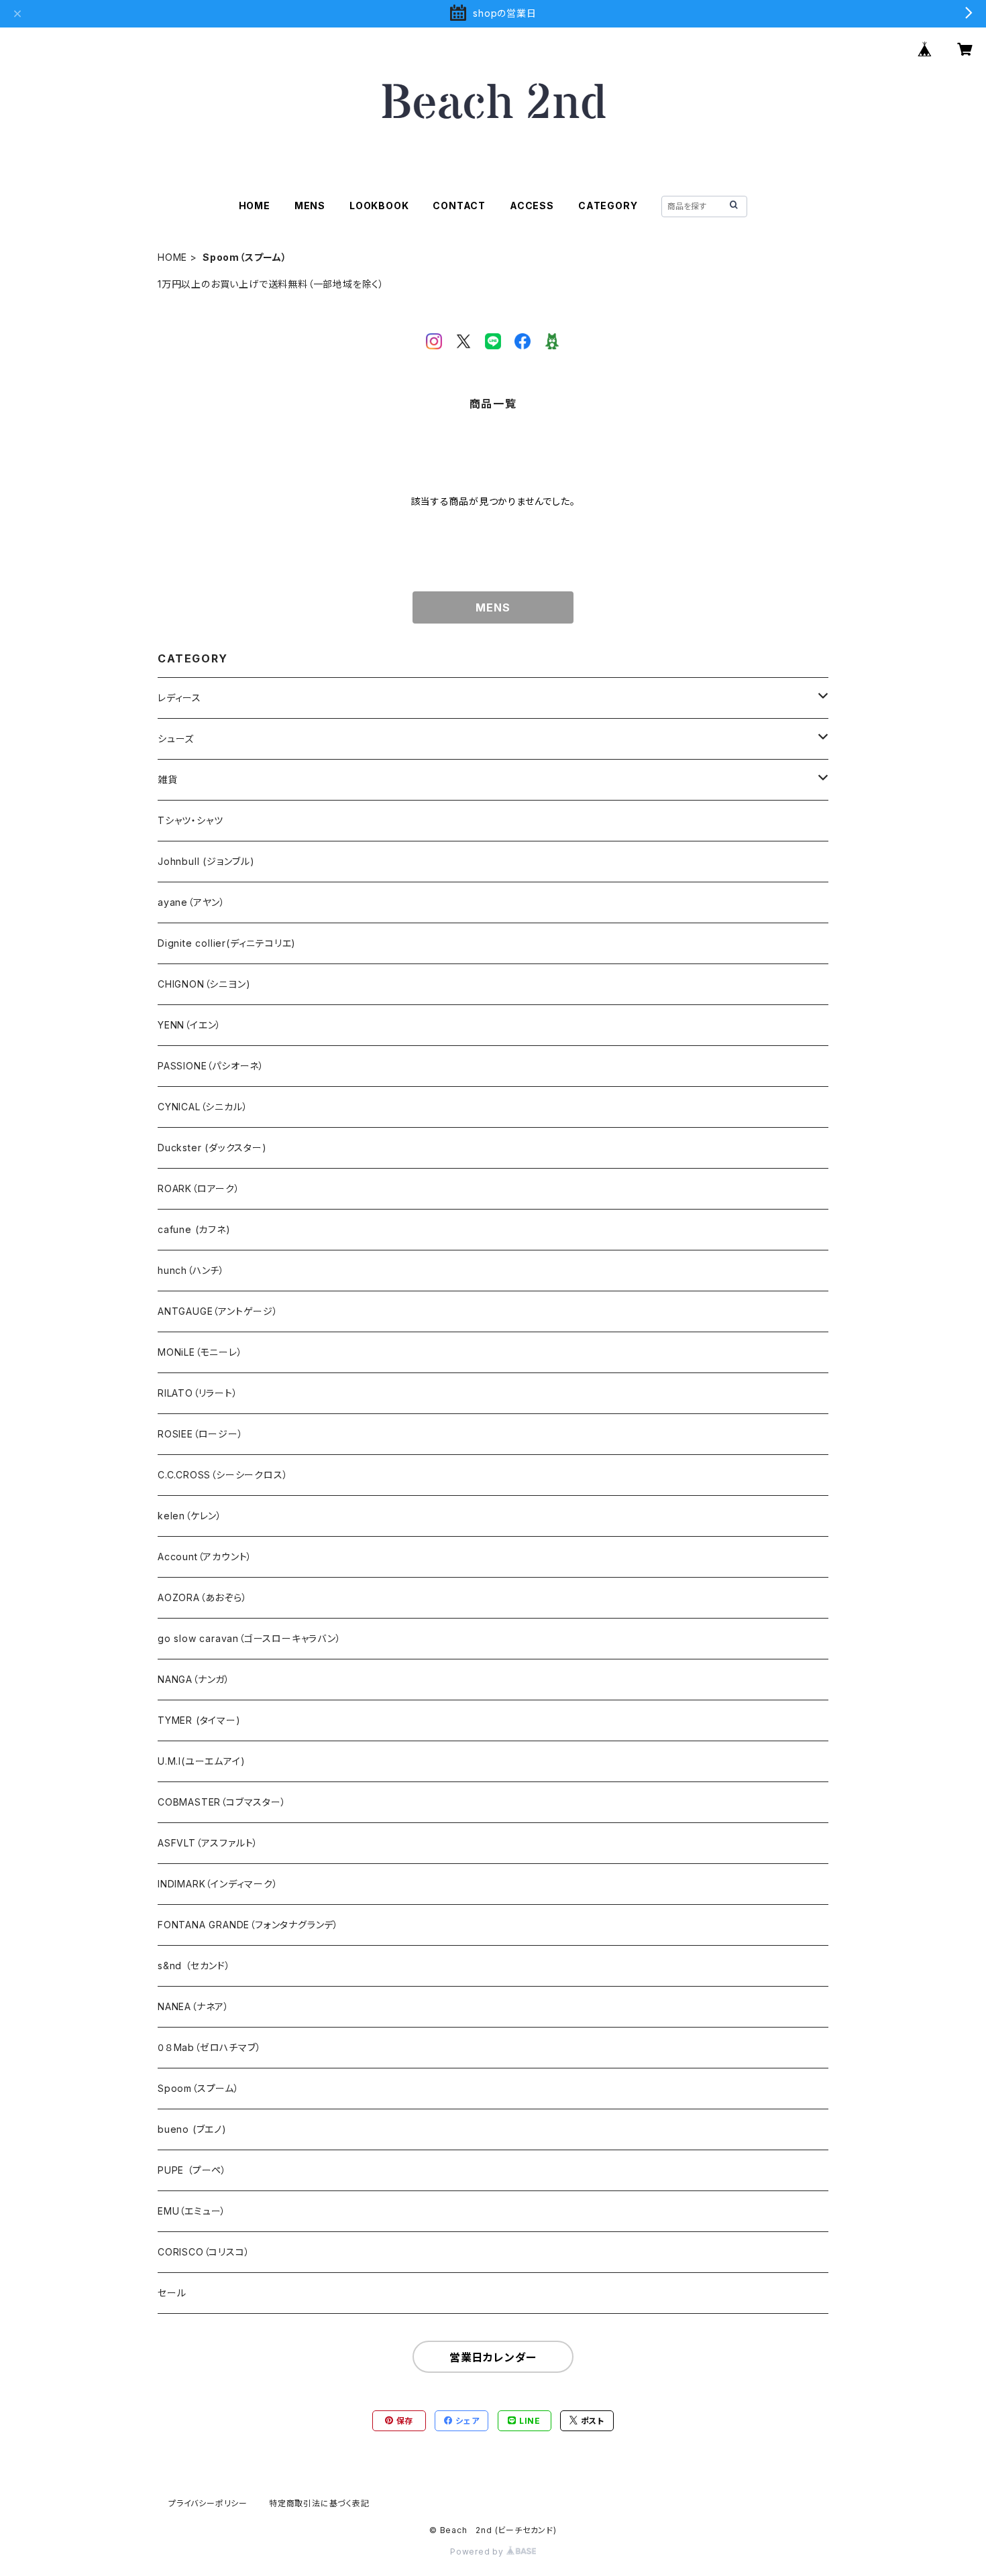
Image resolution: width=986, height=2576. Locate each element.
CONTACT (459, 206)
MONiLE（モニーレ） (200, 1352)
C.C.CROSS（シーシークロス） (223, 1475)
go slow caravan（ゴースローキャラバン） (250, 1638)
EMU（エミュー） (192, 2211)
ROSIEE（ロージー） (201, 1434)
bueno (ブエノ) (192, 2129)
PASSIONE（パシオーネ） (211, 1066)
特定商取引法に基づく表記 (319, 2503)
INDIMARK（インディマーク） (218, 1884)
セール (172, 2293)
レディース (179, 698)
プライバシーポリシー (208, 2503)
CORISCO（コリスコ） (204, 2252)
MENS (310, 206)
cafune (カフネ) (194, 1229)
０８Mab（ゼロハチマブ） (209, 2047)
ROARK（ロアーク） (199, 1188)
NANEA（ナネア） (194, 2006)
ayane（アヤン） (191, 902)
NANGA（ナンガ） (194, 1679)
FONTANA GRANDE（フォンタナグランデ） (248, 1925)
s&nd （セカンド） (194, 1966)
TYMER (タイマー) (199, 1720)
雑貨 (168, 779)
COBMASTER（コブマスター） (222, 1802)
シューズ (176, 739)
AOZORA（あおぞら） (203, 1597)
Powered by (478, 2552)
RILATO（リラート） (198, 1393)
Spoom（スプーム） (199, 2088)
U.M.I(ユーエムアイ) (201, 1761)
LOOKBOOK (379, 206)
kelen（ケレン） (190, 1516)
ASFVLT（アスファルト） (208, 1843)
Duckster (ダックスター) (212, 1148)
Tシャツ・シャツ (190, 820)
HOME (255, 206)
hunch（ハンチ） (191, 1270)
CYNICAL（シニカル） (203, 1107)
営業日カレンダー (493, 2357)
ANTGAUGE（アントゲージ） (218, 1311)
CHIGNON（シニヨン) (204, 984)
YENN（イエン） (189, 1025)
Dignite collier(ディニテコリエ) (227, 943)
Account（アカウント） (205, 1557)
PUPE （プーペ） (192, 2170)
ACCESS (532, 206)
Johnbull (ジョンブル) (206, 861)
